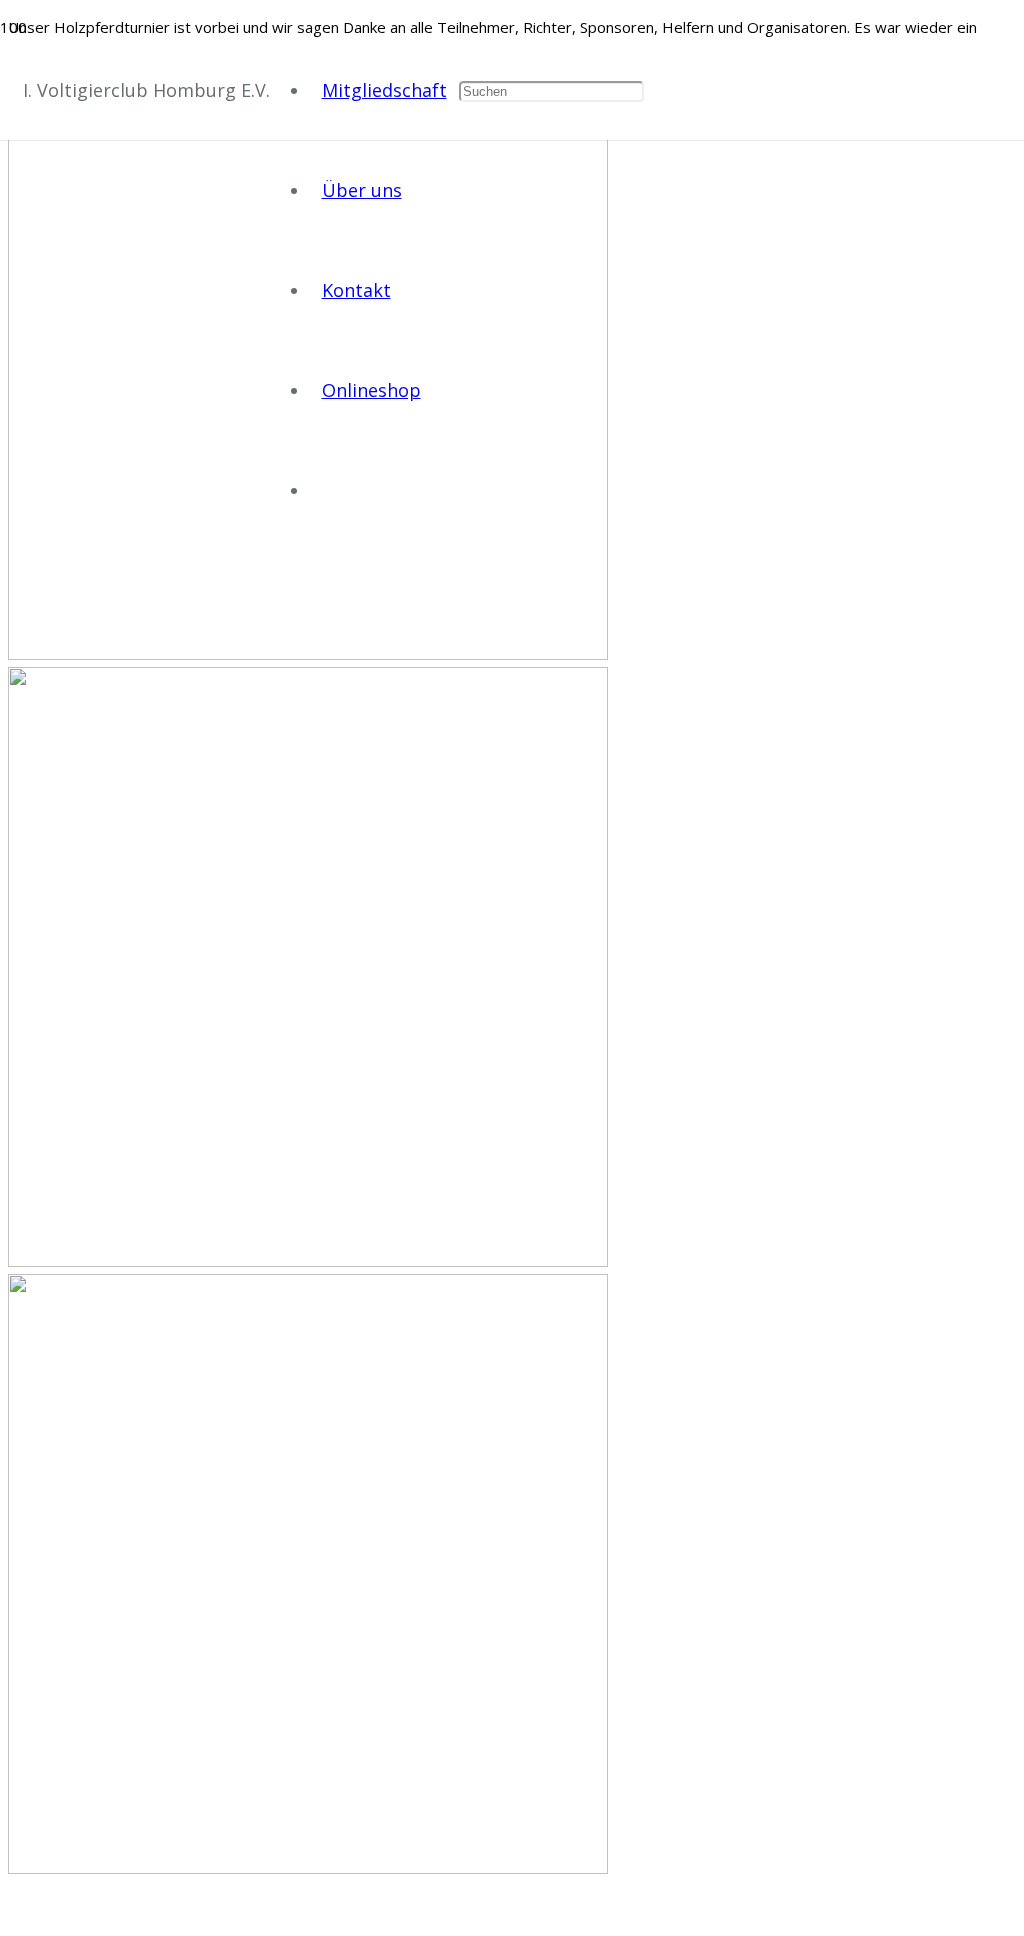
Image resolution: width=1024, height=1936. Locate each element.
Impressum (436, 1908)
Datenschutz (583, 1908)
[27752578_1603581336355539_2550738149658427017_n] (512, 1577)
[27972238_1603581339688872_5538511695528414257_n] (512, 393)
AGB (508, 1908)
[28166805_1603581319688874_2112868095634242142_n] (512, 970)
